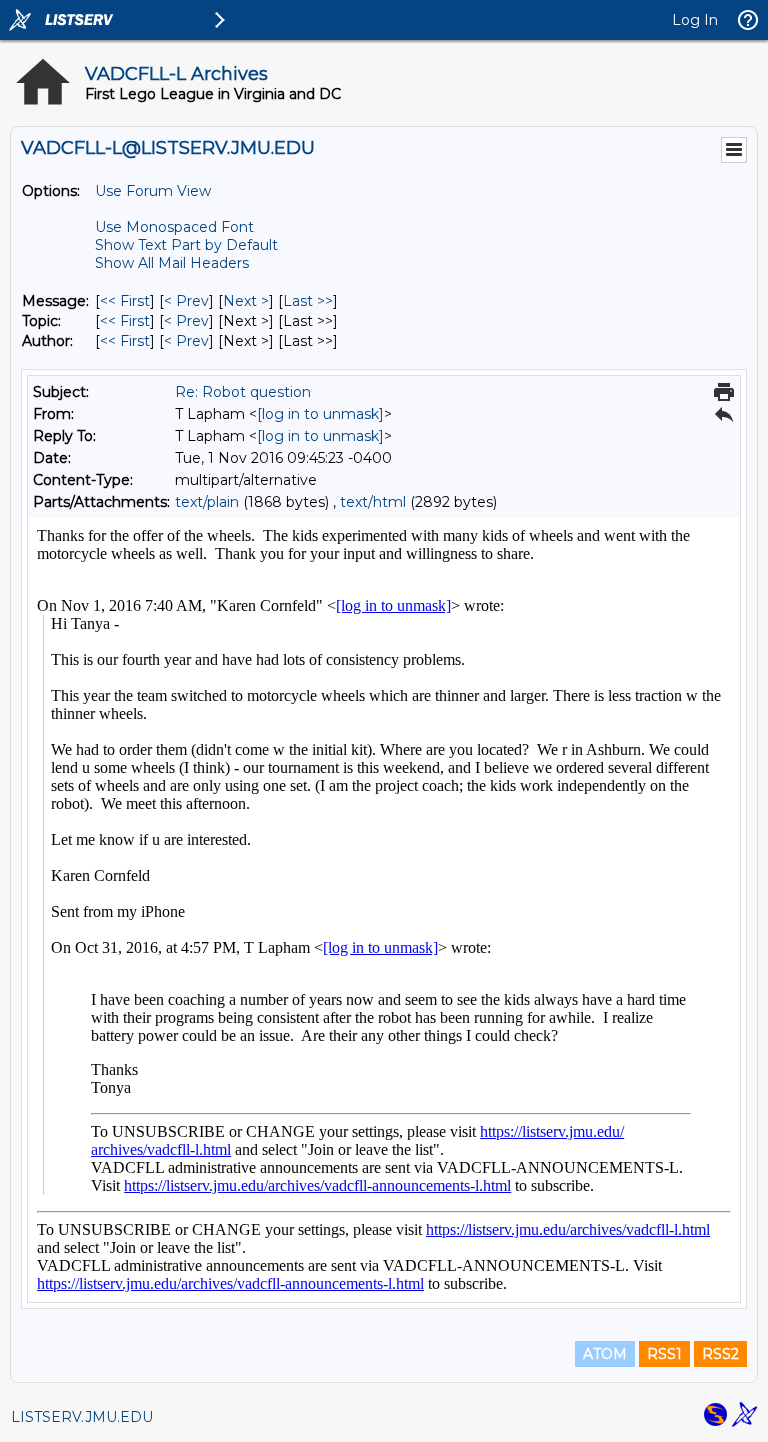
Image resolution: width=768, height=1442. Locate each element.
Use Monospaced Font (174, 227)
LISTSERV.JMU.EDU (82, 1417)
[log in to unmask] (320, 414)
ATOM (605, 1354)
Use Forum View (153, 191)
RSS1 (664, 1354)
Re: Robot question (243, 392)
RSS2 (720, 1354)
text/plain (207, 502)
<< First (125, 301)
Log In (695, 20)
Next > (246, 301)
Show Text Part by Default (186, 245)
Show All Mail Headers (172, 263)
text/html (373, 502)
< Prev (186, 301)
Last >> (308, 301)
